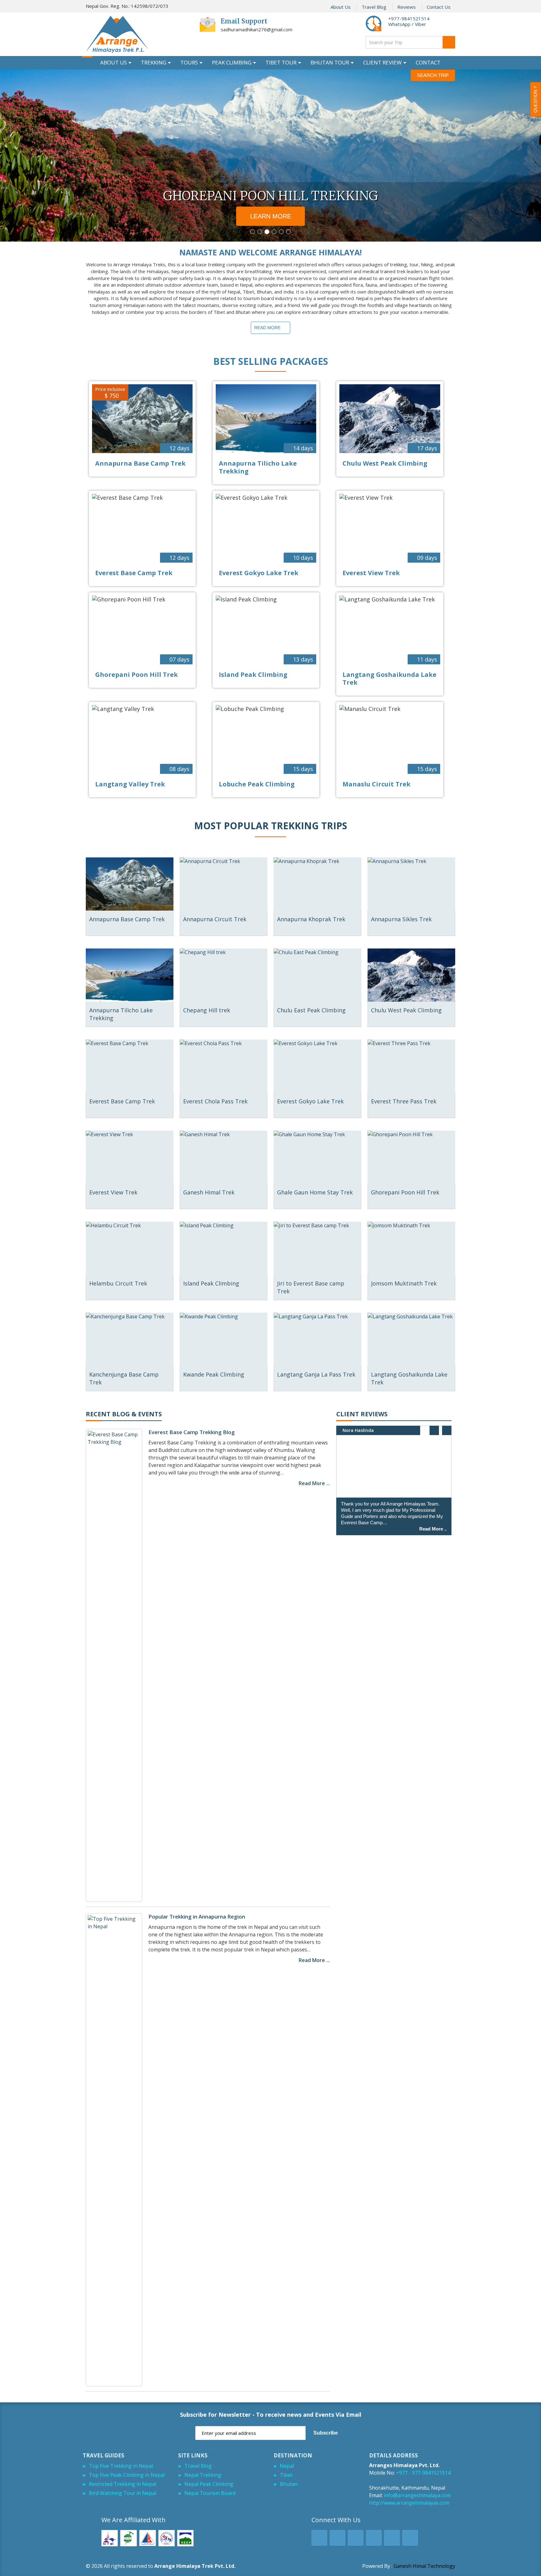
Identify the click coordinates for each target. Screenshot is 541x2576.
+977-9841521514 (409, 18)
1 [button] (252, 232)
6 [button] (289, 232)
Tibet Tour (281, 62)
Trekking (154, 62)
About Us (341, 7)
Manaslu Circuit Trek (376, 784)
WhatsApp (399, 24)
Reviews (407, 7)
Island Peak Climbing (253, 675)
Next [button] (447, 1430)
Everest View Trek (371, 573)
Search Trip (433, 75)
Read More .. (433, 1529)
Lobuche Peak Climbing (257, 784)
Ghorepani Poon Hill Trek (137, 675)
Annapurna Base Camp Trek (140, 463)
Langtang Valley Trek (130, 784)
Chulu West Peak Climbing (385, 463)
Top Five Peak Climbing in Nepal (127, 2475)
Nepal (287, 2466)
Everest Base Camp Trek (134, 573)
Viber (420, 24)
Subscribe (326, 2433)
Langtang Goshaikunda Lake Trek (389, 678)
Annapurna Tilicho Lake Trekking (258, 467)
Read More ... (314, 1483)
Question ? (535, 99)
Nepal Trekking (203, 2475)
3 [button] (267, 232)
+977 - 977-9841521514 (423, 2473)
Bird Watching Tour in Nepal (123, 2493)
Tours (189, 62)
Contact (428, 62)
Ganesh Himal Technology (424, 2566)
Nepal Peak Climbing (209, 2484)
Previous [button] (434, 1430)
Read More (267, 328)
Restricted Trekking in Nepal (123, 2484)
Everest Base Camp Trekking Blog (192, 1432)
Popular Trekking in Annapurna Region (197, 1917)
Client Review (382, 62)
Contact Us (439, 7)
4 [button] (274, 232)
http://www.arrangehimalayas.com (409, 2503)
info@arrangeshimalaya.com (417, 2495)
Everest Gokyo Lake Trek (259, 573)
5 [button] (281, 232)
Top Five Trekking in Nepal (121, 2466)
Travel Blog (374, 7)
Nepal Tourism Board (210, 2493)
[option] (270, 156)
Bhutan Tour (330, 62)
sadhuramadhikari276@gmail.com (257, 29)
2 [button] (260, 232)
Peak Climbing (232, 62)
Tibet (286, 2475)
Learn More (271, 216)
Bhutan (289, 2484)
